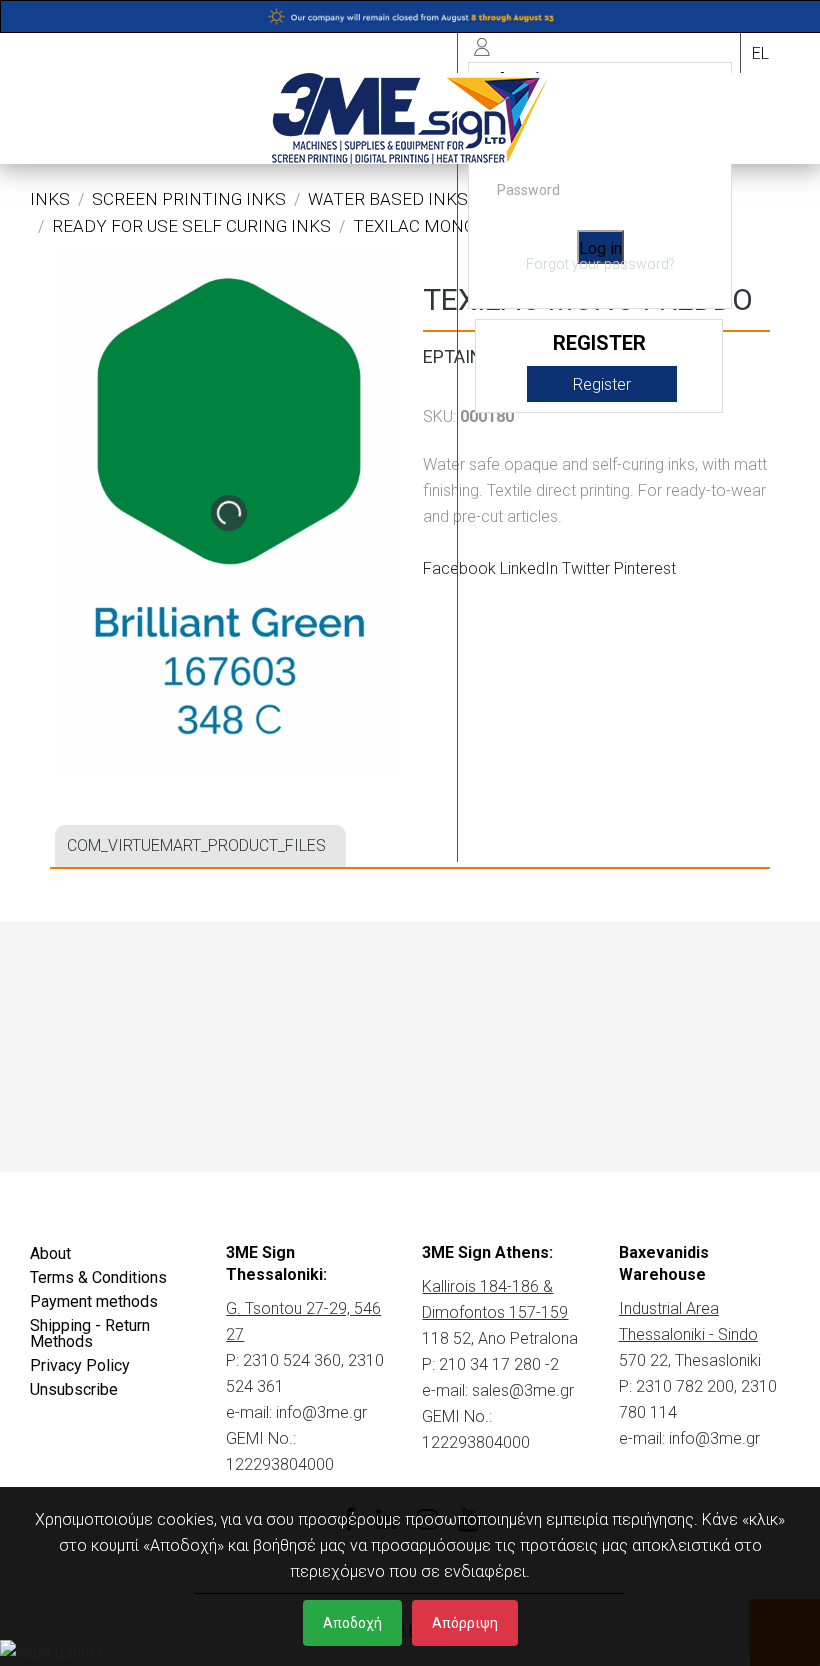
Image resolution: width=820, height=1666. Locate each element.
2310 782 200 (685, 1386)
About (50, 1253)
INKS (50, 199)
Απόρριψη (465, 1623)
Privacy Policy (80, 1365)
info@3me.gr (321, 1412)
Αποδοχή (352, 1623)
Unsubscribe (74, 1389)
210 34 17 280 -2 (499, 1364)
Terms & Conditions (98, 1277)
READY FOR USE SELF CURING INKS (191, 226)
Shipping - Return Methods (90, 1333)
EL (760, 53)
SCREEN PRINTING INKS (189, 199)
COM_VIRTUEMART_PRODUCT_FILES (196, 845)
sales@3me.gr (523, 1390)
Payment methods (94, 1301)
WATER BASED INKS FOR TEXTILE (441, 199)
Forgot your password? (600, 264)
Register (602, 384)
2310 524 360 (292, 1360)
